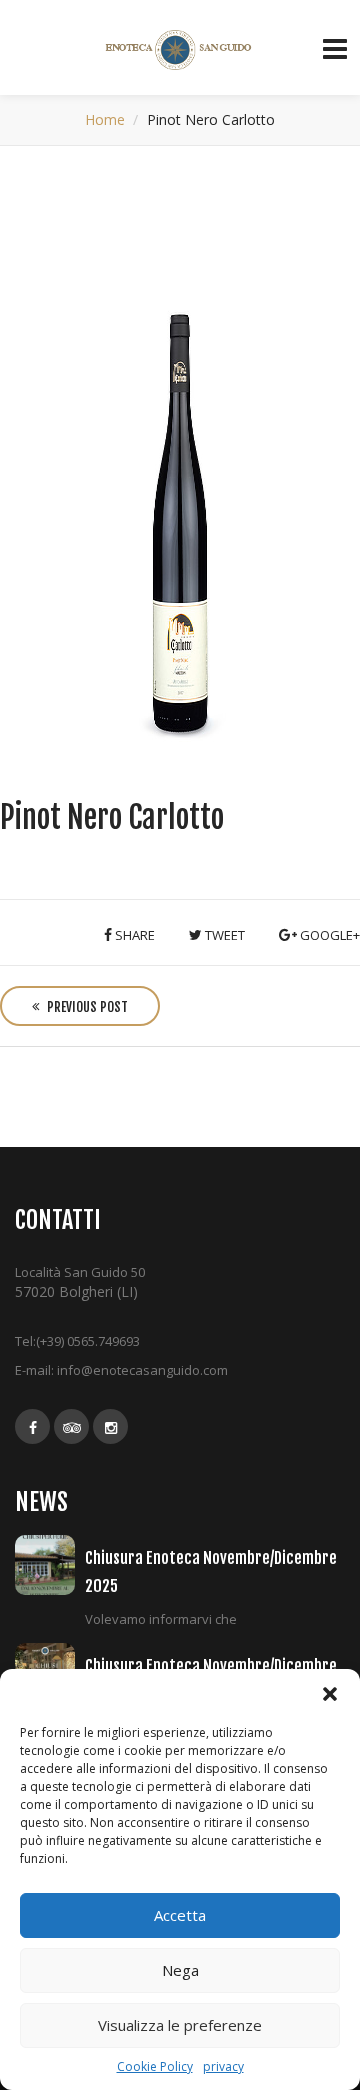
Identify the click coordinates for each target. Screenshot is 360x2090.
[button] (330, 1694)
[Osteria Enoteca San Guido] (180, 50)
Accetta (180, 1915)
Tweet (223, 935)
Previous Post (86, 1007)
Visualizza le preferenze (180, 2025)
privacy (223, 2066)
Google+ (328, 935)
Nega (180, 1970)
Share (133, 935)
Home (105, 119)
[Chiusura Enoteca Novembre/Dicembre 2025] (50, 1565)
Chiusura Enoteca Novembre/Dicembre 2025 (211, 1571)
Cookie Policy (155, 2066)
